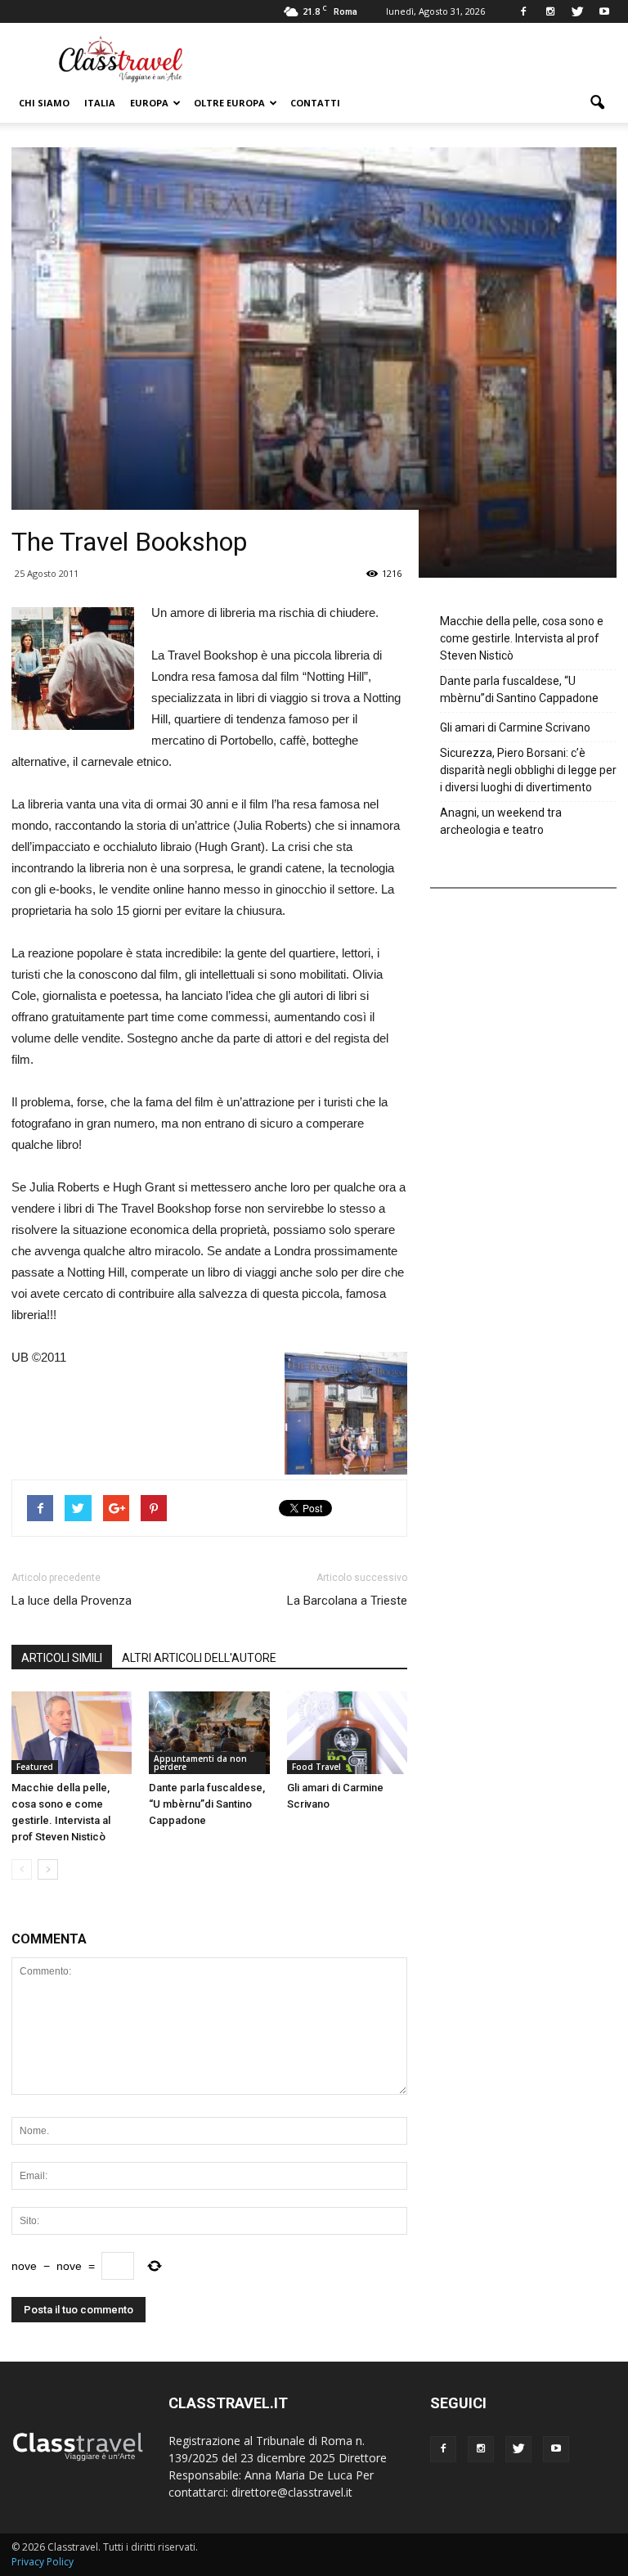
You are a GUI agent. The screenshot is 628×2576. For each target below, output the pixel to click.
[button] (597, 103)
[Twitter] (577, 11)
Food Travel (316, 1767)
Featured (35, 1767)
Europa (149, 103)
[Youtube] (604, 11)
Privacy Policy (43, 2562)
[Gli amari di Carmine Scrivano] (347, 1733)
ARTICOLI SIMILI (62, 1658)
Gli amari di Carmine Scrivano (515, 727)
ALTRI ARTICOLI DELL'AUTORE (199, 1658)
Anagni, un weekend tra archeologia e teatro (501, 821)
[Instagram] (550, 11)
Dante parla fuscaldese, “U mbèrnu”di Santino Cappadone (207, 1804)
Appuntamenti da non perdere (200, 1763)
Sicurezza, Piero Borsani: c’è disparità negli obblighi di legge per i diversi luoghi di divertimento (528, 770)
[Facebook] (523, 11)
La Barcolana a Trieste (347, 1601)
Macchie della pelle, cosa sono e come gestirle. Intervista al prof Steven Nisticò (522, 638)
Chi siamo (44, 103)
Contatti (315, 103)
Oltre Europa (229, 103)
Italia (100, 103)
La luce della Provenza (72, 1601)
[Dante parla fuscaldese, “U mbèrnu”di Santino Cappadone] (209, 1733)
